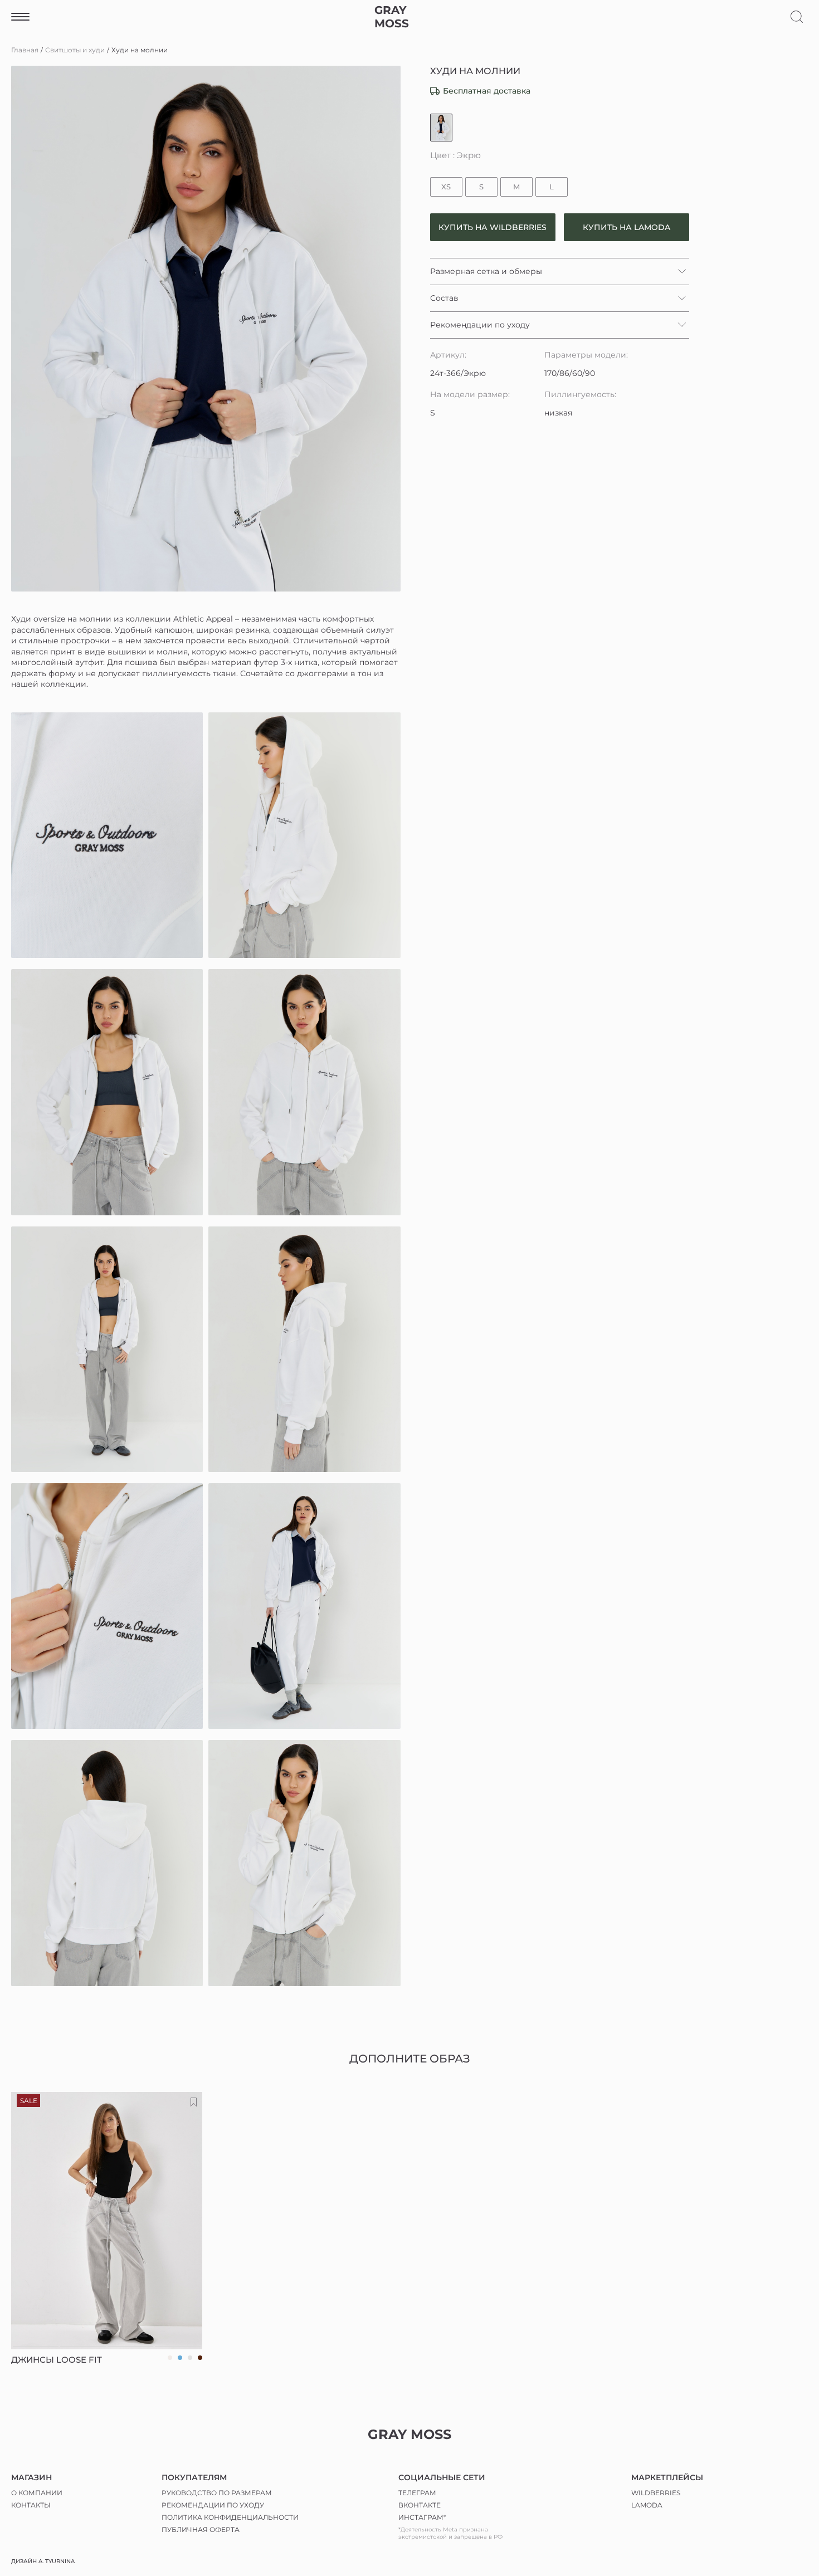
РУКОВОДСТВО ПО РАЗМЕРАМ (217, 2493)
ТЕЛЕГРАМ (417, 2493)
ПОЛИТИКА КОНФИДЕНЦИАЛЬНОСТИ (230, 2517)
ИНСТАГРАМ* (422, 2517)
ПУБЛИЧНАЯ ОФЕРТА (201, 2529)
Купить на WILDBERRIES (493, 227)
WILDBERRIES (656, 2493)
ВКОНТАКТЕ (420, 2505)
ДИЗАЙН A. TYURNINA (43, 2561)
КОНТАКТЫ (31, 2505)
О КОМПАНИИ (37, 2493)
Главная (25, 50)
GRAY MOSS (392, 17)
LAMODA (647, 2505)
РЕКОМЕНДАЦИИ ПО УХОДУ (213, 2505)
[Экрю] (441, 128)
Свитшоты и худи (75, 50)
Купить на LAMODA (627, 227)
